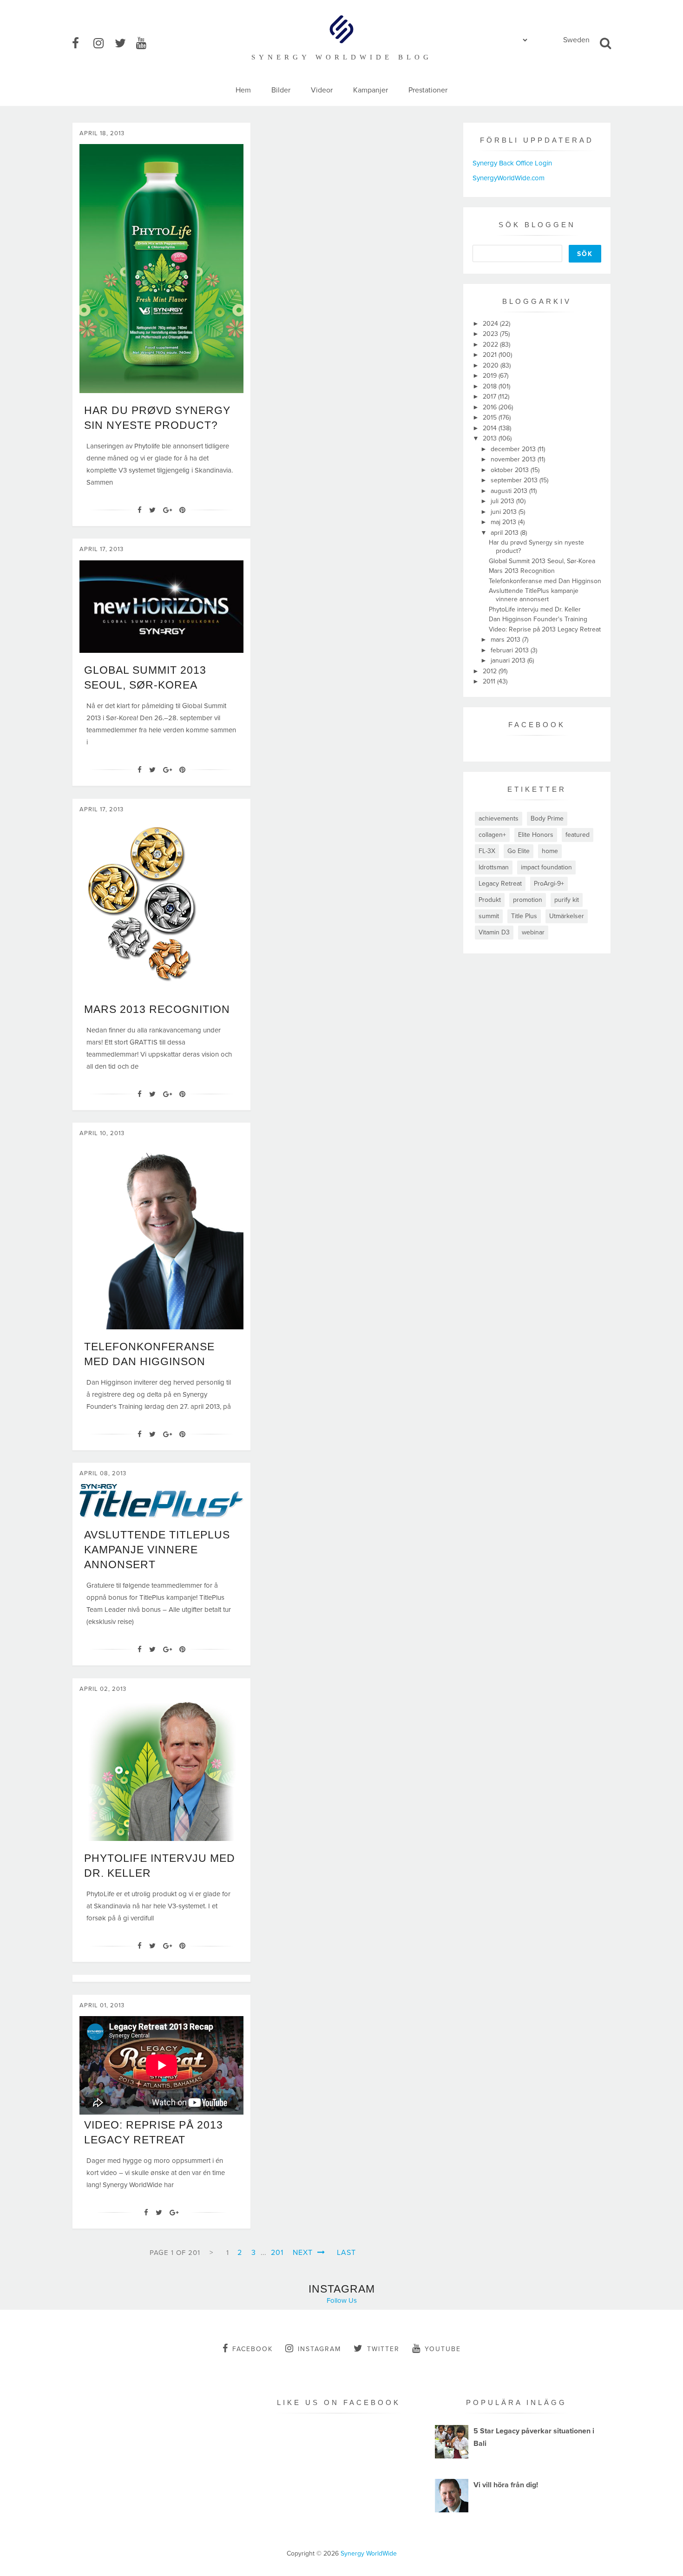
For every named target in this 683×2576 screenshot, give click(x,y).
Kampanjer (371, 90)
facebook (253, 2349)
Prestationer (428, 90)
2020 (492, 365)
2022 (491, 345)
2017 (490, 397)
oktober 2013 (511, 470)
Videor (322, 90)
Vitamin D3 (494, 932)
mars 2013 (506, 640)
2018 (491, 386)
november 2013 (514, 459)
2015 (491, 417)
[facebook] (82, 44)
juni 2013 (505, 512)
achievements (499, 818)
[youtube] (146, 44)
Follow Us (342, 2300)
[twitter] (125, 44)
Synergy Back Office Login (512, 163)
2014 (491, 428)
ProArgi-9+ (549, 884)
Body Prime (547, 818)
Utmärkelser (567, 916)
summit (489, 916)
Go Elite (519, 851)
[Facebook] (140, 510)
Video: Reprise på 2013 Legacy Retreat (545, 629)
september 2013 (515, 480)
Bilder (281, 90)
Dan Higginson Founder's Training (538, 619)
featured (578, 835)
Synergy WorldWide (369, 2553)
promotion (528, 900)
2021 (491, 355)
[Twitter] (152, 510)
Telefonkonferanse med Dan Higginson (545, 581)
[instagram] (103, 44)
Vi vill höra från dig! (506, 2485)
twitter (383, 2349)
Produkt (490, 900)
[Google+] (167, 510)
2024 (491, 324)
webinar (533, 932)
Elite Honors (536, 835)
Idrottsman (494, 867)
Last (346, 2253)
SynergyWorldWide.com (509, 178)
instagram (319, 2349)
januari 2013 (509, 660)
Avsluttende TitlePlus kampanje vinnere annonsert (157, 1550)
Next (304, 2253)
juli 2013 (503, 501)
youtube (443, 2349)
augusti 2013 (510, 491)
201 (277, 2253)
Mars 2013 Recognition (157, 1009)
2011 (490, 681)
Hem (243, 90)
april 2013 (506, 533)
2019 (491, 376)
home (550, 851)
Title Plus (524, 916)
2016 (491, 407)
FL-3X (487, 851)
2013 (491, 438)
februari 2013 (511, 650)
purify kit (567, 900)
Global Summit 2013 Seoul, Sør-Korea (542, 561)
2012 (491, 671)
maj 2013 (504, 522)
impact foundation (546, 867)
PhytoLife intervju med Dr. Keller (535, 609)
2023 (491, 334)
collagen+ (492, 835)
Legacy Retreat (500, 884)
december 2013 (514, 449)
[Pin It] (182, 510)
